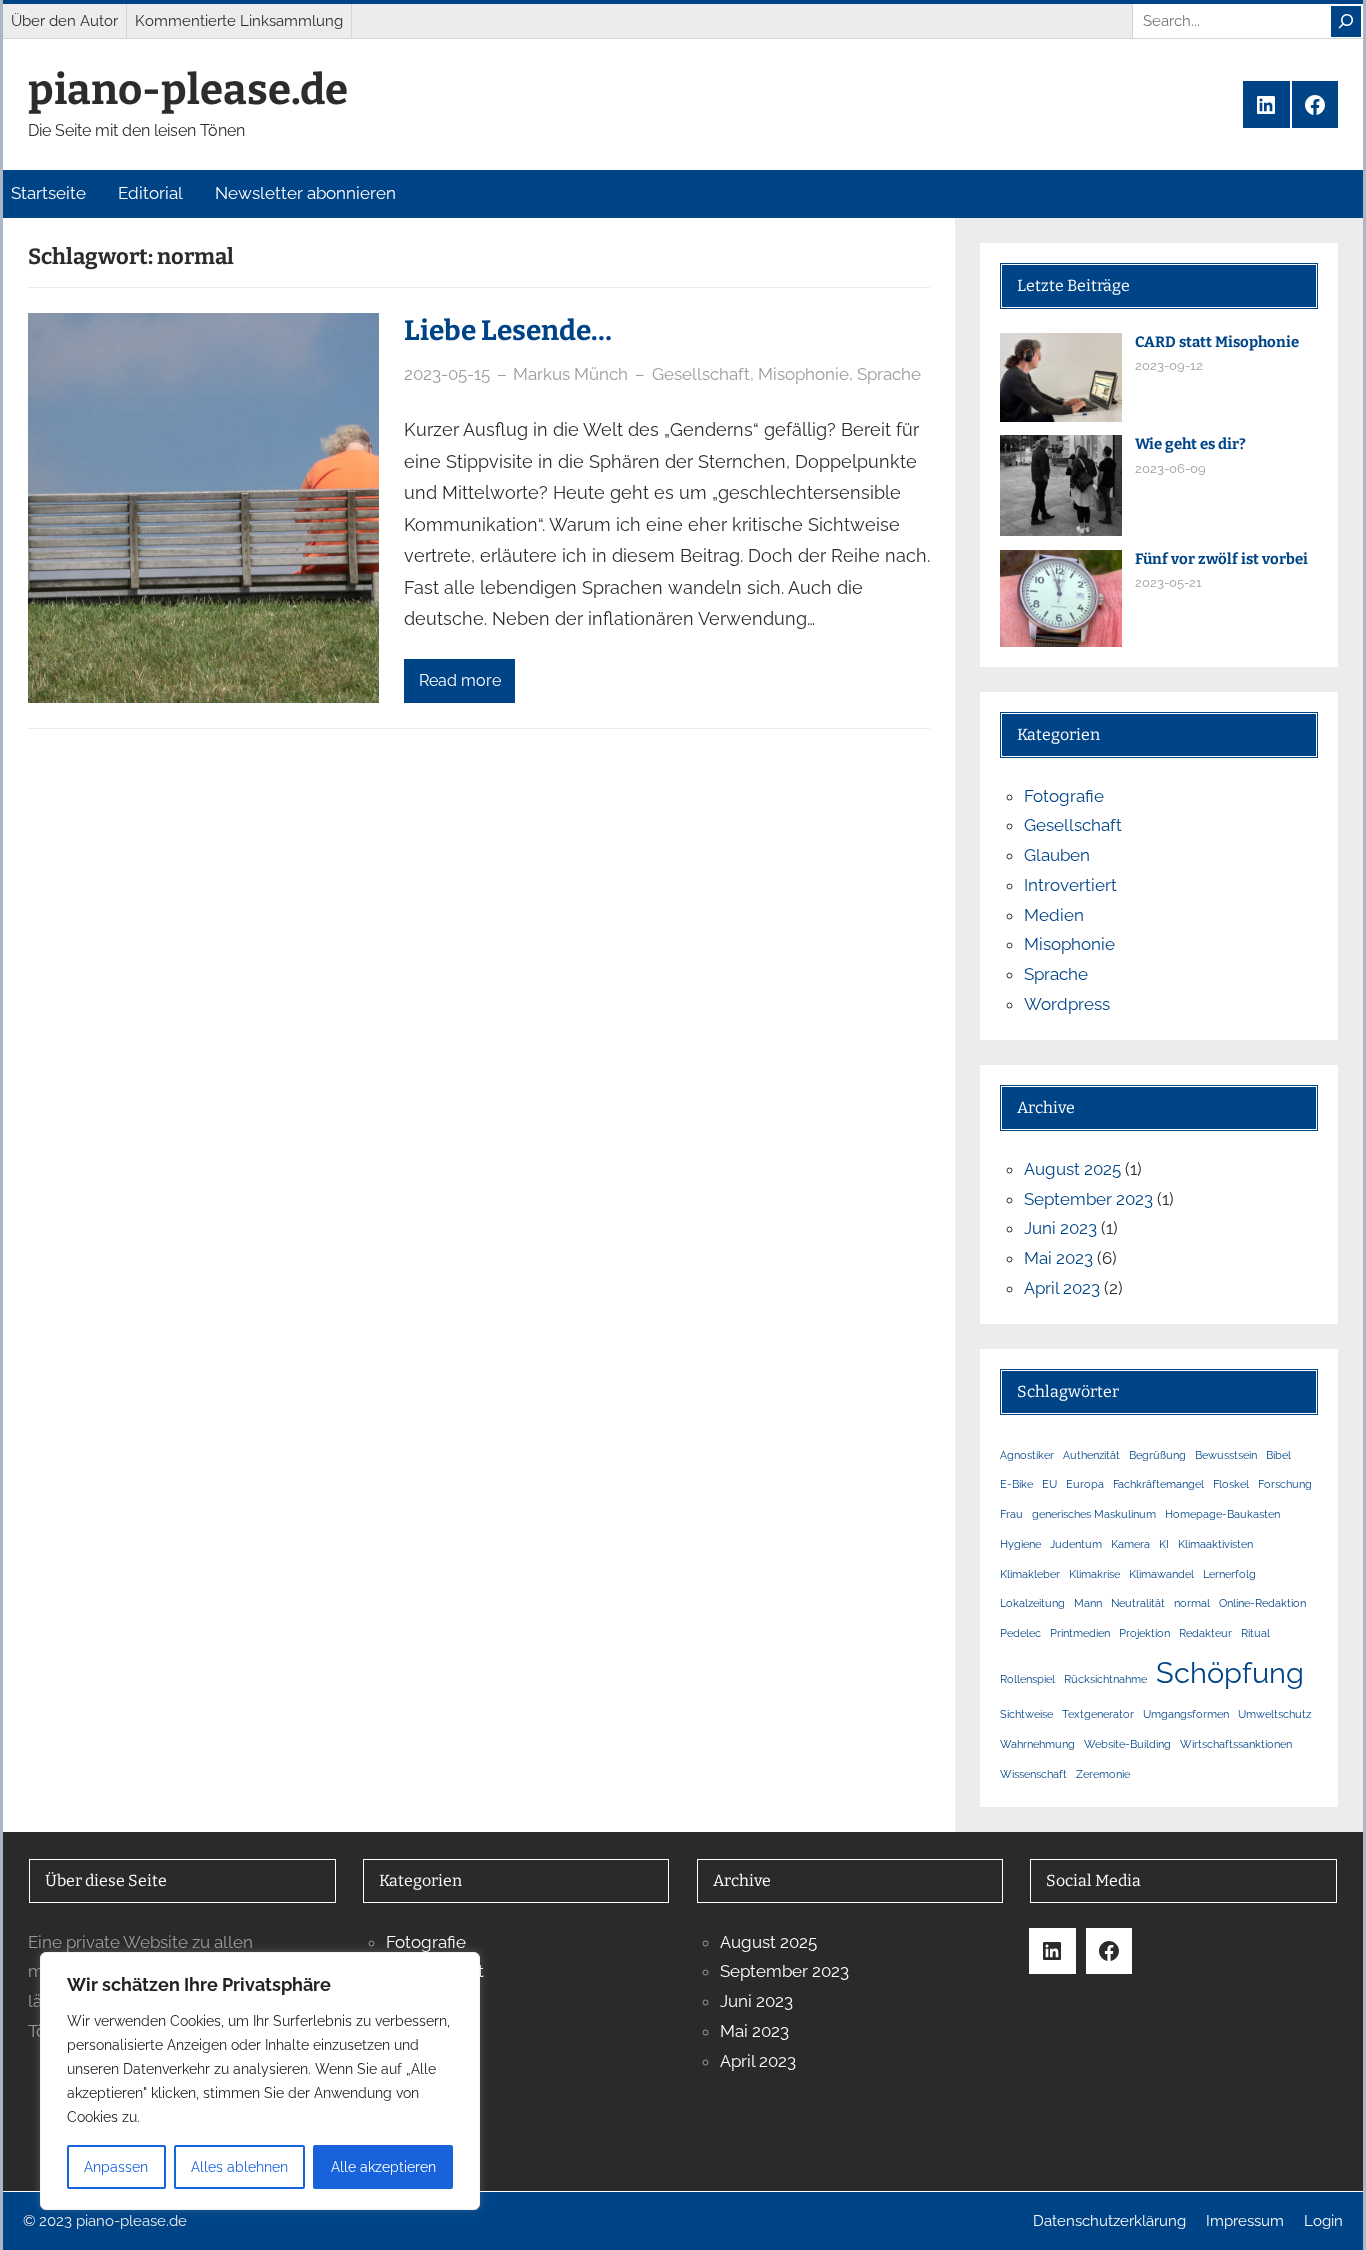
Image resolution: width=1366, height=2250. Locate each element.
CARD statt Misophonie (1217, 342)
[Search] (1346, 21)
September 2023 (1088, 1199)
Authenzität (1091, 1455)
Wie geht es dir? (1190, 444)
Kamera (1130, 1544)
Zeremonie (1103, 1774)
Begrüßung (1157, 1455)
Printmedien (1080, 1633)
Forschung (1285, 1484)
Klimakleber (1030, 1574)
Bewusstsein (1226, 1455)
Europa (1085, 1484)
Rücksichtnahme (1105, 1679)
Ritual (1255, 1633)
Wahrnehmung (1037, 1744)
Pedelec (1020, 1633)
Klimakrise (1094, 1574)
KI (1164, 1544)
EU (1049, 1484)
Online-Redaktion (1262, 1603)
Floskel (1231, 1484)
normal (1192, 1603)
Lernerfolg (1229, 1574)
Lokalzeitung (1032, 1603)
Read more (460, 680)
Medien (1054, 915)
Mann (1088, 1603)
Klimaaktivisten (1215, 1544)
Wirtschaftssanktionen (1236, 1744)
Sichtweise (1026, 1714)
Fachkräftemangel (1158, 1484)
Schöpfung (1230, 1672)
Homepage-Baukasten (1222, 1514)
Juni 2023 (1060, 1228)
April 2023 (1062, 1288)
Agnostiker (1027, 1455)
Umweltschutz (1274, 1714)
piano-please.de (188, 90)
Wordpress (1067, 1004)
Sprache (889, 374)
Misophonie (803, 374)
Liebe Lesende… (508, 330)
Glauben (1057, 855)
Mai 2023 (1058, 1258)
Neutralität (1138, 1603)
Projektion (1144, 1633)
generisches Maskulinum (1094, 1514)
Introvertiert (1070, 885)
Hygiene (1020, 1544)
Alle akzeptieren (383, 2167)
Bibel (1278, 1455)
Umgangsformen (1186, 1714)
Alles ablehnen (239, 2167)
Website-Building (1127, 1744)
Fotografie (1064, 796)
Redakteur (1205, 1633)
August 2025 (1072, 1169)
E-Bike (1016, 1484)
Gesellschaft (701, 374)
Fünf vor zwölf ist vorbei (1221, 559)
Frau (1011, 1514)
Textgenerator (1098, 1714)
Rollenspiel (1027, 1679)
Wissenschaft (1033, 1774)
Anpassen (116, 2167)
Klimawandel (1161, 1574)
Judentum (1076, 1544)
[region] (260, 2081)
